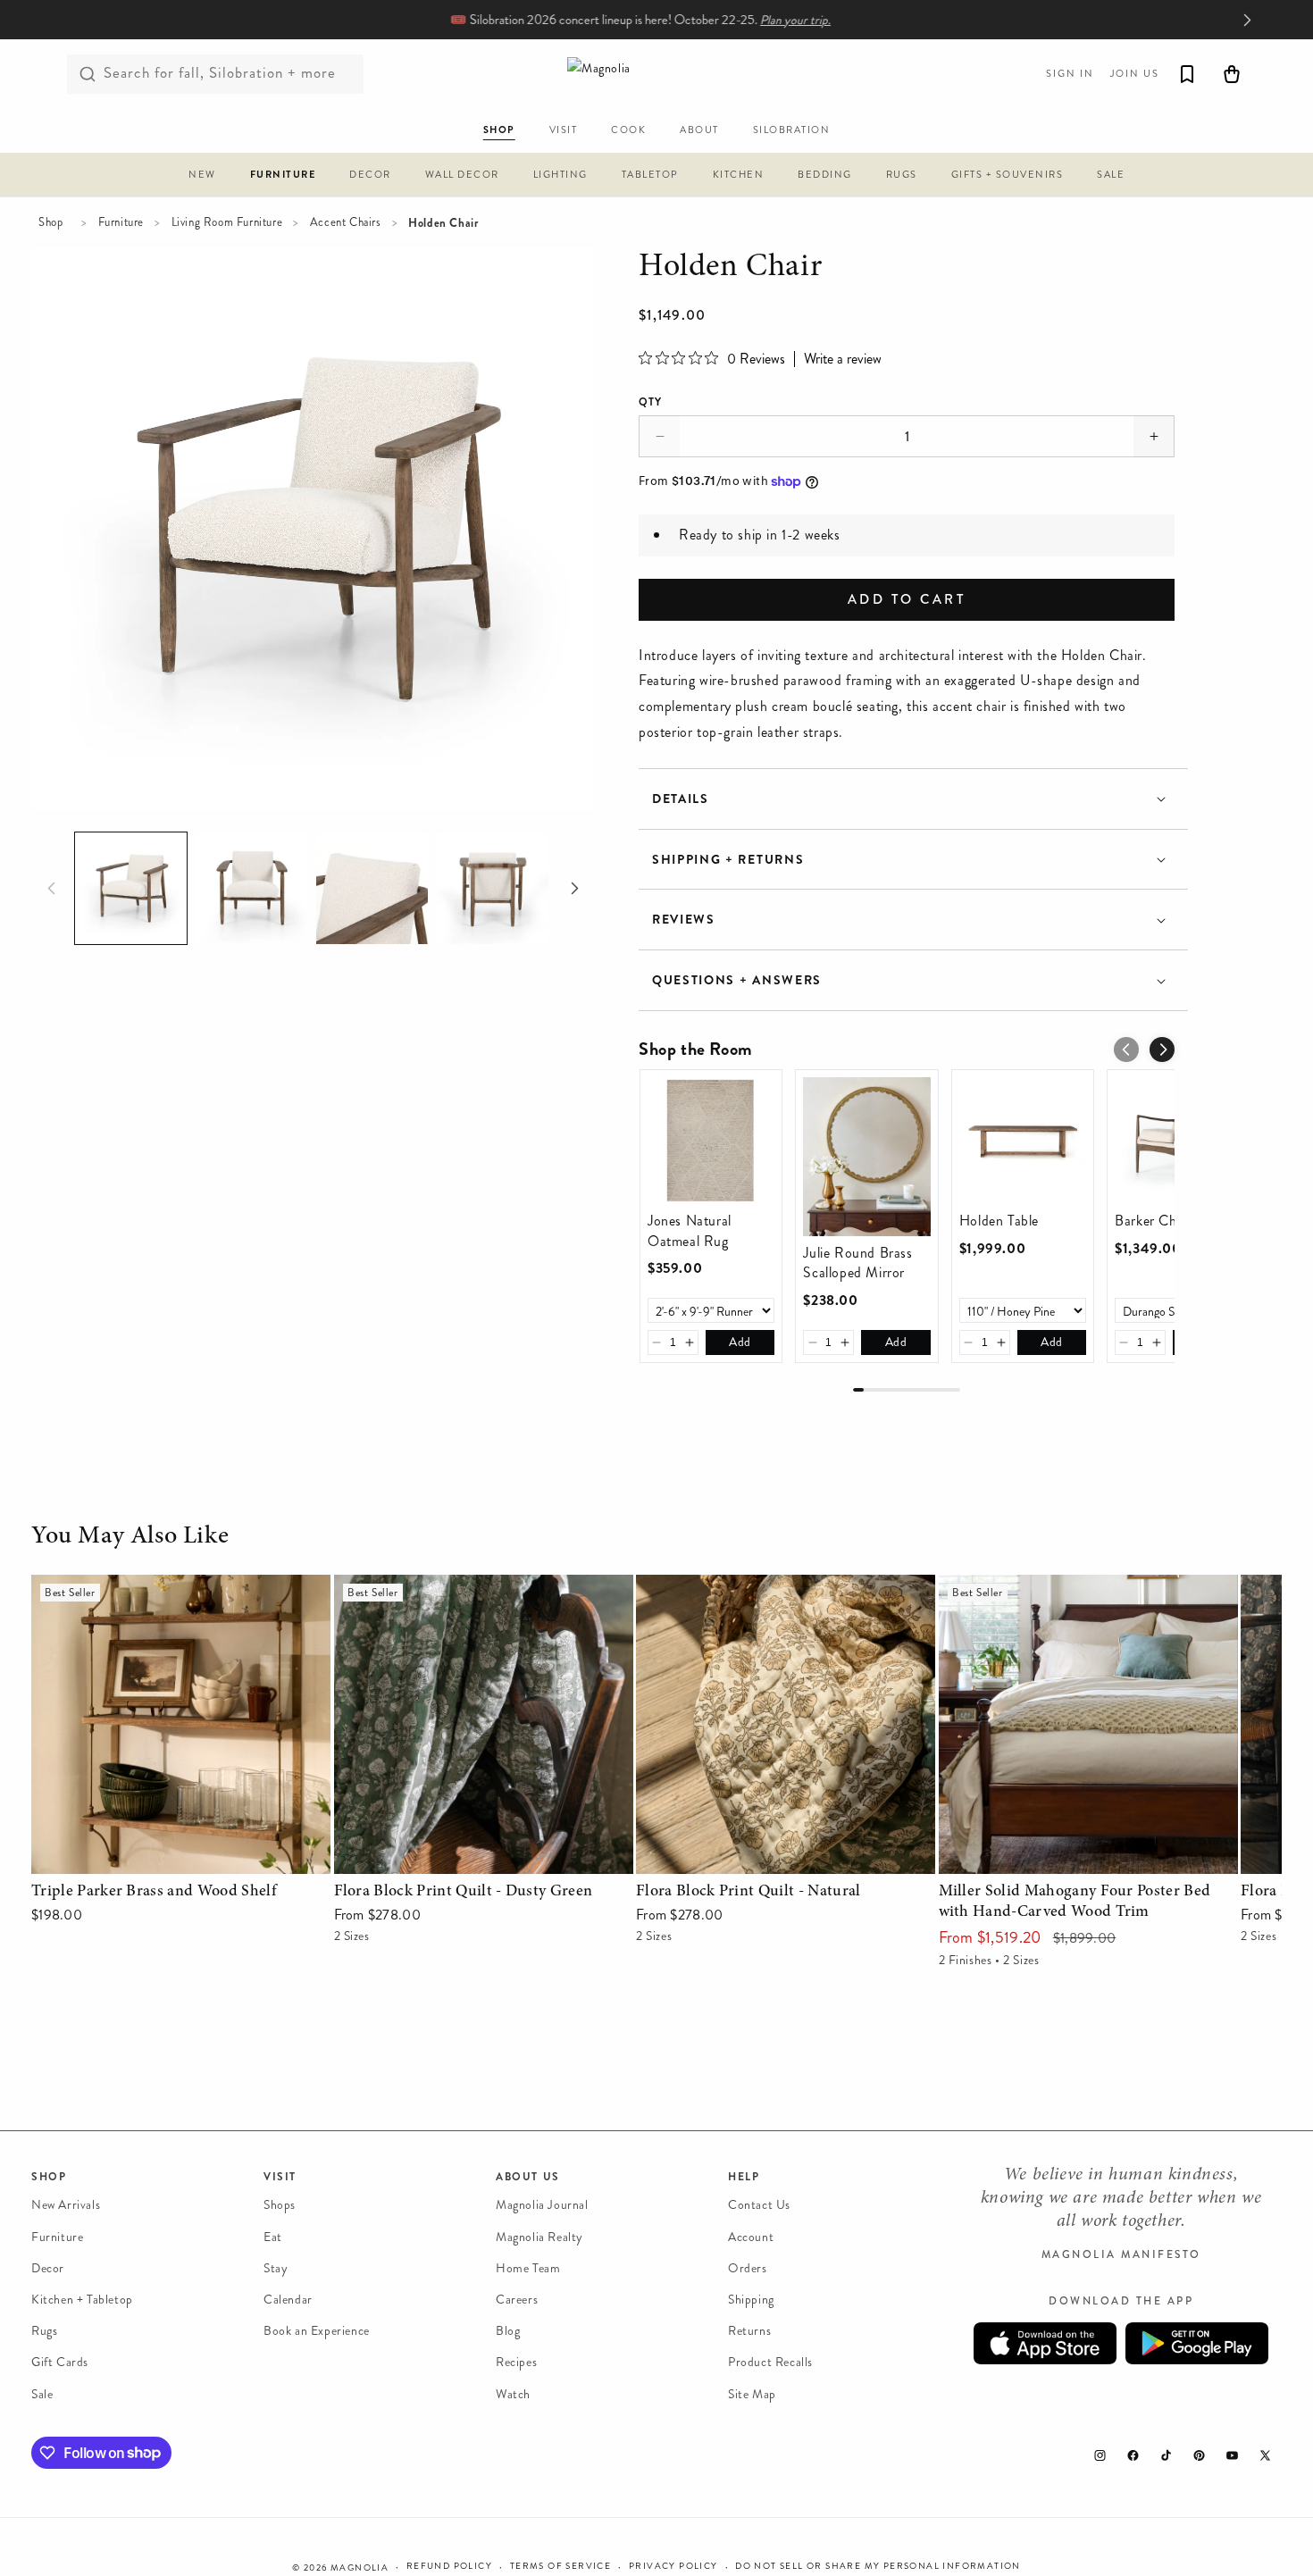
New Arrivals (66, 2205)
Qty (650, 402)
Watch (513, 2393)
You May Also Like (130, 1537)
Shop (50, 222)
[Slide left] (51, 889)
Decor (48, 2268)
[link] (711, 1141)
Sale (42, 2393)
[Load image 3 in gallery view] (372, 888)
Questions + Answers (737, 980)
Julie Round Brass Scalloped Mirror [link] (857, 1263)
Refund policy (449, 2566)
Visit (280, 2177)
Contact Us (759, 2205)
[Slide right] (574, 889)
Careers (517, 2300)
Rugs (44, 2331)
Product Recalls (770, 2362)
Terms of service (560, 2566)
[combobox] (215, 74)
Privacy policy (673, 2566)
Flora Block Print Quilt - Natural (736, 1587)
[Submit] (88, 74)
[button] (202, 177)
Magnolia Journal (542, 2205)
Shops (280, 2205)
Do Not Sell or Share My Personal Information (878, 2566)
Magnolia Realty (539, 2236)
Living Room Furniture (227, 222)
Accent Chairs (346, 222)
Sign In (1070, 74)
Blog (508, 2331)
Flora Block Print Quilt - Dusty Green (450, 1587)
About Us (528, 2177)
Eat (273, 2236)
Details (681, 799)
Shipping (751, 2300)
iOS (1045, 2343)
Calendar (288, 2300)
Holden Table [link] (999, 1221)
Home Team (528, 2268)
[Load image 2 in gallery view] (251, 888)
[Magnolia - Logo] (656, 74)
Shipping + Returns (728, 860)
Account (751, 2236)
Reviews (684, 920)
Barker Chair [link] (1153, 1221)
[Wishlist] (1187, 74)
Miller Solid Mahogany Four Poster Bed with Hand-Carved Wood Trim (1073, 1600)
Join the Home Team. (807, 20)
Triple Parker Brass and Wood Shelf (138, 1587)
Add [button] (740, 1342)
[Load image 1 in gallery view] (131, 888)
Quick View (181, 1856)
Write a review (843, 359)
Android (1197, 2343)
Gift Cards (60, 2362)
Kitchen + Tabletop (82, 2300)
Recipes (516, 2362)
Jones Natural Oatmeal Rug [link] (690, 1231)
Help (744, 2177)
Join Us (1135, 74)
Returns (749, 2331)
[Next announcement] (1247, 20)
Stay (276, 2268)
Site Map (752, 2393)
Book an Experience (317, 2331)
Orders (748, 2268)
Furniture (121, 222)
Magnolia (360, 2568)
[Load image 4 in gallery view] (493, 888)
